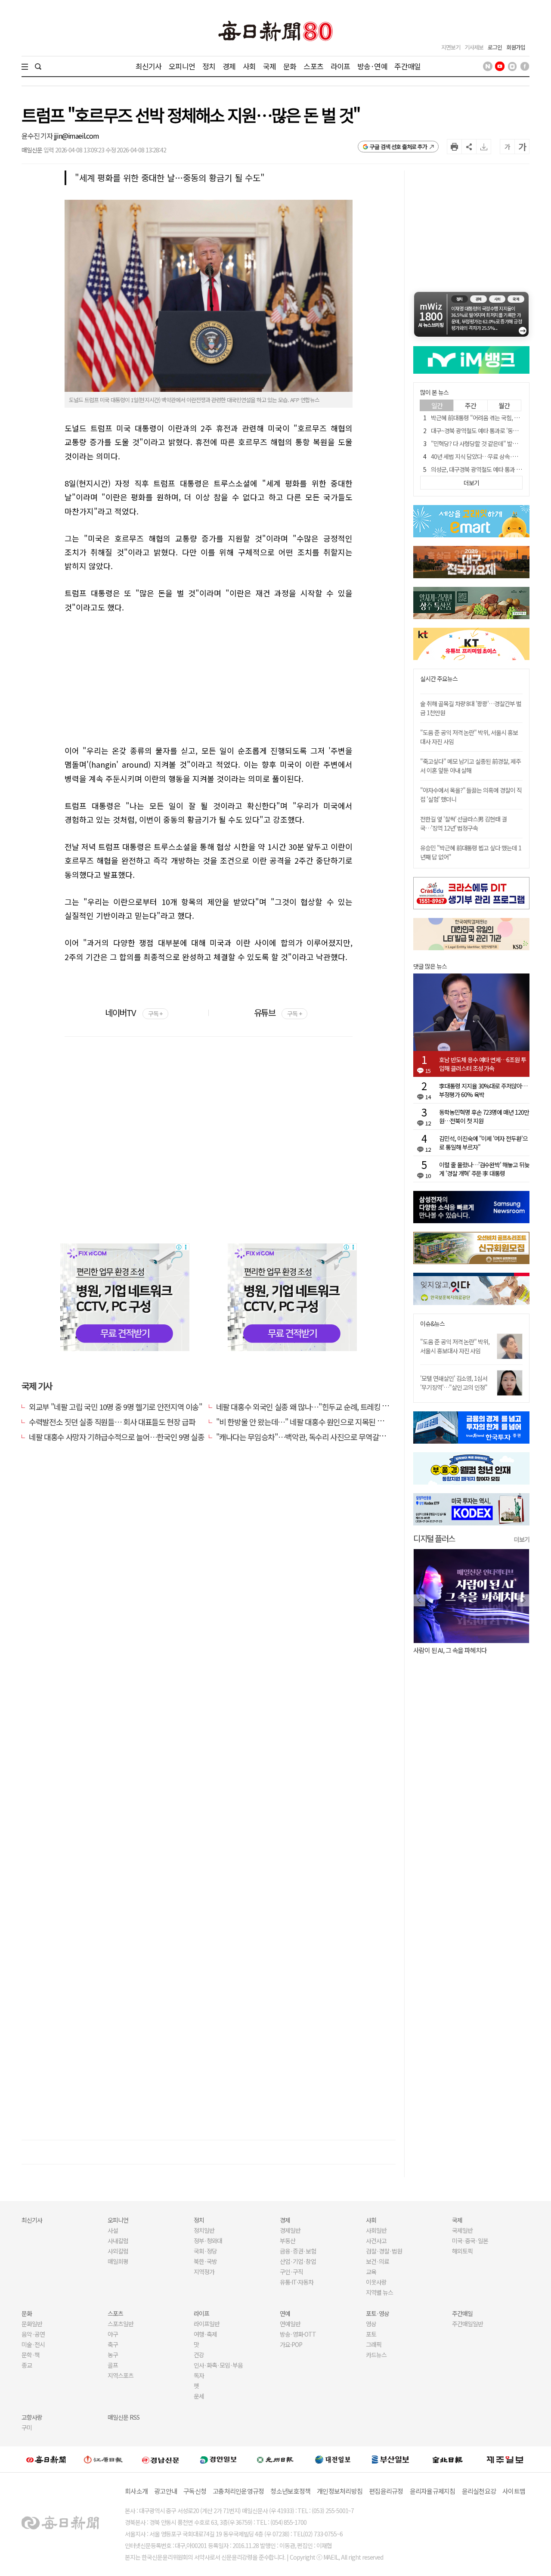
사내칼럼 (118, 2241)
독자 (199, 2375)
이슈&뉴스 (432, 1324)
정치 (209, 66)
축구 (113, 2344)
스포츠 (313, 66)
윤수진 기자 (38, 136)
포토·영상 (378, 2313)
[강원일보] (103, 2460)
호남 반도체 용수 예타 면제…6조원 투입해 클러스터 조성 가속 (483, 1064)
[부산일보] (390, 2459)
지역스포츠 (121, 2375)
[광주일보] (275, 2459)
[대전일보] (333, 2459)
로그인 (495, 47)
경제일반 (290, 2230)
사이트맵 (514, 2491)
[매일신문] (46, 2459)
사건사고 (376, 2241)
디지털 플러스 (434, 1538)
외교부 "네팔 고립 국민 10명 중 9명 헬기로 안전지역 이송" (116, 1407)
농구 (113, 2355)
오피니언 (182, 66)
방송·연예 (372, 66)
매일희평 (118, 2261)
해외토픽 (462, 2251)
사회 (249, 66)
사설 (113, 2230)
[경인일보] (218, 2459)
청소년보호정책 (290, 2491)
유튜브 (278, 1012)
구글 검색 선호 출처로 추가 (398, 147)
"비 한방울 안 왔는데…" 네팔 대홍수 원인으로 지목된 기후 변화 (311, 1422)
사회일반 (376, 2230)
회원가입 (516, 47)
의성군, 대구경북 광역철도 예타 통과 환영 (479, 469)
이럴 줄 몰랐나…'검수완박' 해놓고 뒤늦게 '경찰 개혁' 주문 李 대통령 (484, 1169)
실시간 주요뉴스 (439, 679)
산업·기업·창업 (298, 2261)
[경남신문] (161, 2459)
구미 (27, 2427)
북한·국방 (205, 2261)
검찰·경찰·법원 (384, 2251)
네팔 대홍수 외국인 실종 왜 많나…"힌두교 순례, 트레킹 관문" (308, 1407)
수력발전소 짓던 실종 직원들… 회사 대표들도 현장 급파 (112, 1422)
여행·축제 (205, 2334)
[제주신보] (505, 2460)
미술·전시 (33, 2344)
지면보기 (451, 47)
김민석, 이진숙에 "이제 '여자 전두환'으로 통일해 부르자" (483, 1143)
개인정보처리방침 (340, 2491)
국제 (269, 66)
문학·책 (31, 2355)
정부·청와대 (208, 2241)
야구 (113, 2334)
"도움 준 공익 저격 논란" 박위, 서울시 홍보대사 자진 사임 (455, 1346)
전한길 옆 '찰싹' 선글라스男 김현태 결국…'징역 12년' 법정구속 (463, 823)
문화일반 (32, 2324)
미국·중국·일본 (470, 2241)
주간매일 (407, 66)
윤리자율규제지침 (433, 2491)
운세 (199, 2396)
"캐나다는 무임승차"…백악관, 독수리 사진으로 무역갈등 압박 (308, 1437)
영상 (371, 2324)
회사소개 (136, 2491)
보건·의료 (378, 2261)
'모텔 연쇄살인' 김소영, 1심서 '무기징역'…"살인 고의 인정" (454, 1383)
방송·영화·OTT (298, 2334)
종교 (27, 2365)
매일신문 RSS (124, 2417)
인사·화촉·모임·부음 (218, 2365)
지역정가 (204, 2272)
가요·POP (291, 2344)
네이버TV (134, 1012)
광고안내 (166, 2491)
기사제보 (474, 47)
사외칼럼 (118, 2251)
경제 (229, 66)
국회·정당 (205, 2251)
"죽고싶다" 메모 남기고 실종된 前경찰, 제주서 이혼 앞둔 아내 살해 (471, 766)
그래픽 (374, 2344)
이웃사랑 (376, 2282)
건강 (199, 2355)
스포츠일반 (121, 2324)
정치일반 (204, 2230)
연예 (285, 2313)
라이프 (340, 66)
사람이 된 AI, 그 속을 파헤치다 (450, 1650)
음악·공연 (33, 2334)
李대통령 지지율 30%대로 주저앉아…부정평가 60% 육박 (483, 1090)
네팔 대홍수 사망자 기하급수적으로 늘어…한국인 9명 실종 (116, 1437)
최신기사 (149, 66)
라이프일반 (207, 2324)
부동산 (288, 2241)
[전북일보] (447, 2460)
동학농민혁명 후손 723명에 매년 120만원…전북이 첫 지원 (484, 1116)
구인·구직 (291, 2272)
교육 (371, 2272)
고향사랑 (32, 2417)
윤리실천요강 (479, 2491)
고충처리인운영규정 (238, 2491)
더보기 (522, 1539)
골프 (113, 2365)
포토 (371, 2334)
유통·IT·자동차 (297, 2282)
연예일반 (290, 2324)
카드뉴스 (376, 2355)
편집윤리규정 (386, 2491)
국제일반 (462, 2230)
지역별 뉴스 (379, 2292)
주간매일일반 (467, 2324)
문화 (290, 66)
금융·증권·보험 (298, 2251)
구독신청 (195, 2491)
